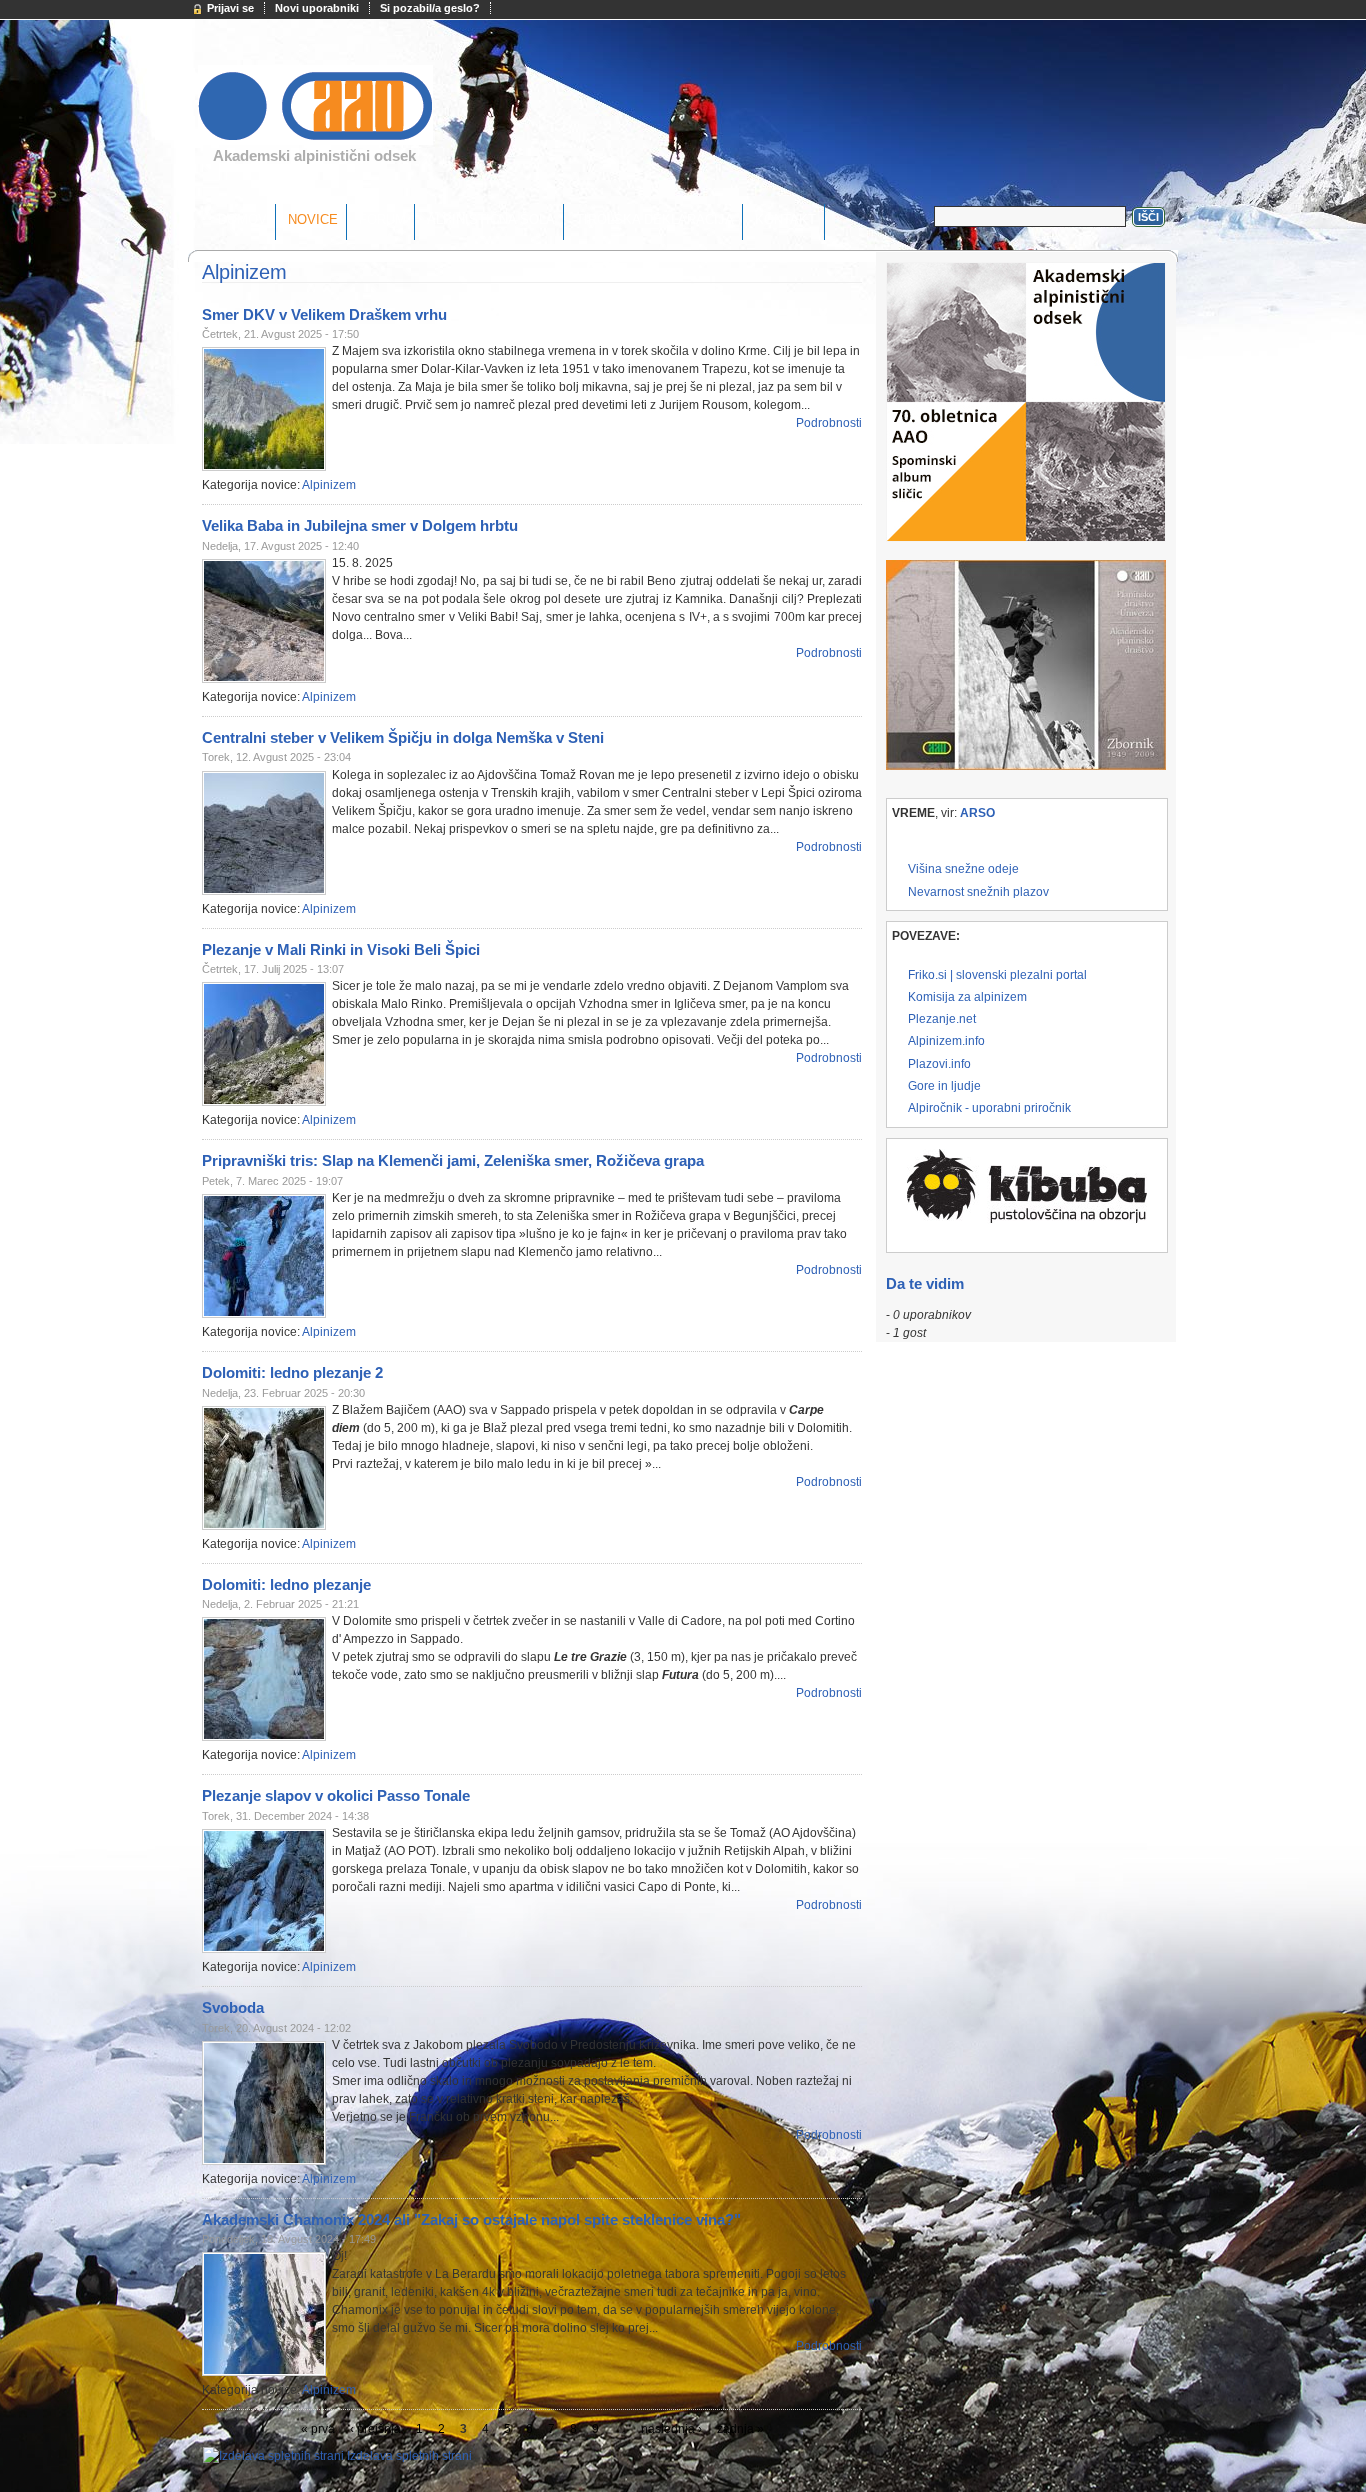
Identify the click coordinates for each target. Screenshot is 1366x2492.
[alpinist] (315, 141)
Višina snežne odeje (963, 869)
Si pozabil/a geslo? (430, 8)
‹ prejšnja (375, 2429)
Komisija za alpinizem (967, 997)
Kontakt (785, 219)
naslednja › (671, 2429)
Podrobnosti (829, 423)
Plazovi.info (939, 1064)
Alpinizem (329, 485)
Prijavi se (230, 8)
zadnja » (740, 2429)
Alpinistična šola (491, 219)
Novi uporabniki (317, 8)
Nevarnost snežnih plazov (978, 892)
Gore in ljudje (944, 1086)
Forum (382, 219)
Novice (313, 219)
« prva (318, 2429)
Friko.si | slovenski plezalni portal (997, 975)
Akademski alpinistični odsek (314, 155)
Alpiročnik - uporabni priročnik (989, 1108)
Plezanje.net (942, 1019)
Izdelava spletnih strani (409, 2456)
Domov (242, 219)
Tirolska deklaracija (655, 219)
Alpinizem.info (946, 1041)
